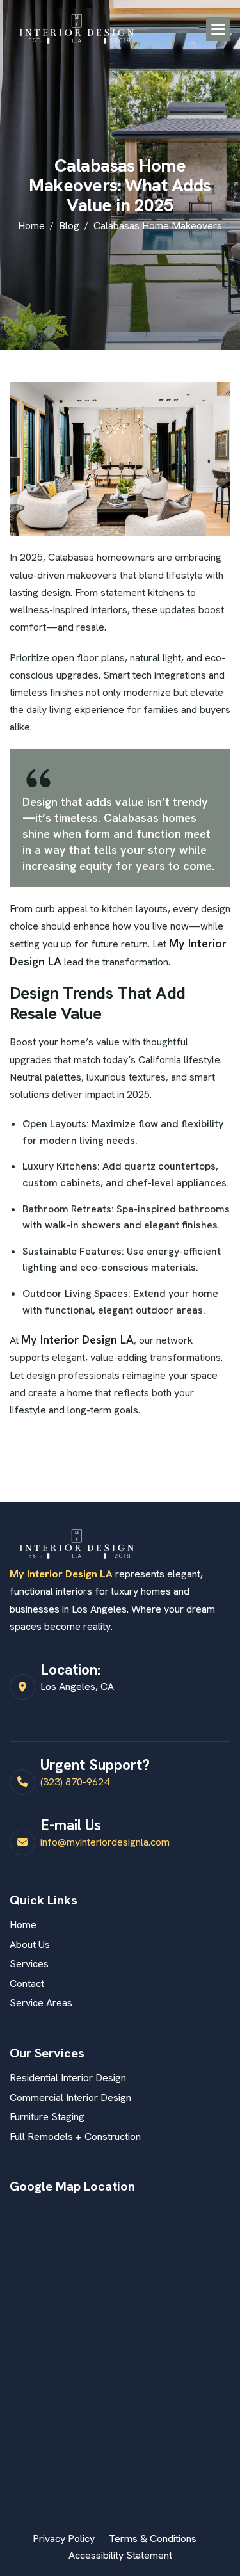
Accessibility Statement (120, 2555)
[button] (218, 29)
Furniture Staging (47, 2117)
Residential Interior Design (68, 2078)
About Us (30, 1944)
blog (69, 226)
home (31, 226)
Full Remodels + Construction (75, 2137)
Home (23, 1925)
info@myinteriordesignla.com (105, 1842)
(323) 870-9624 (75, 1782)
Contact (27, 1984)
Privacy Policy (64, 2539)
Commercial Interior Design (70, 2097)
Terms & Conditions (153, 2539)
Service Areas (41, 2003)
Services (29, 1964)
